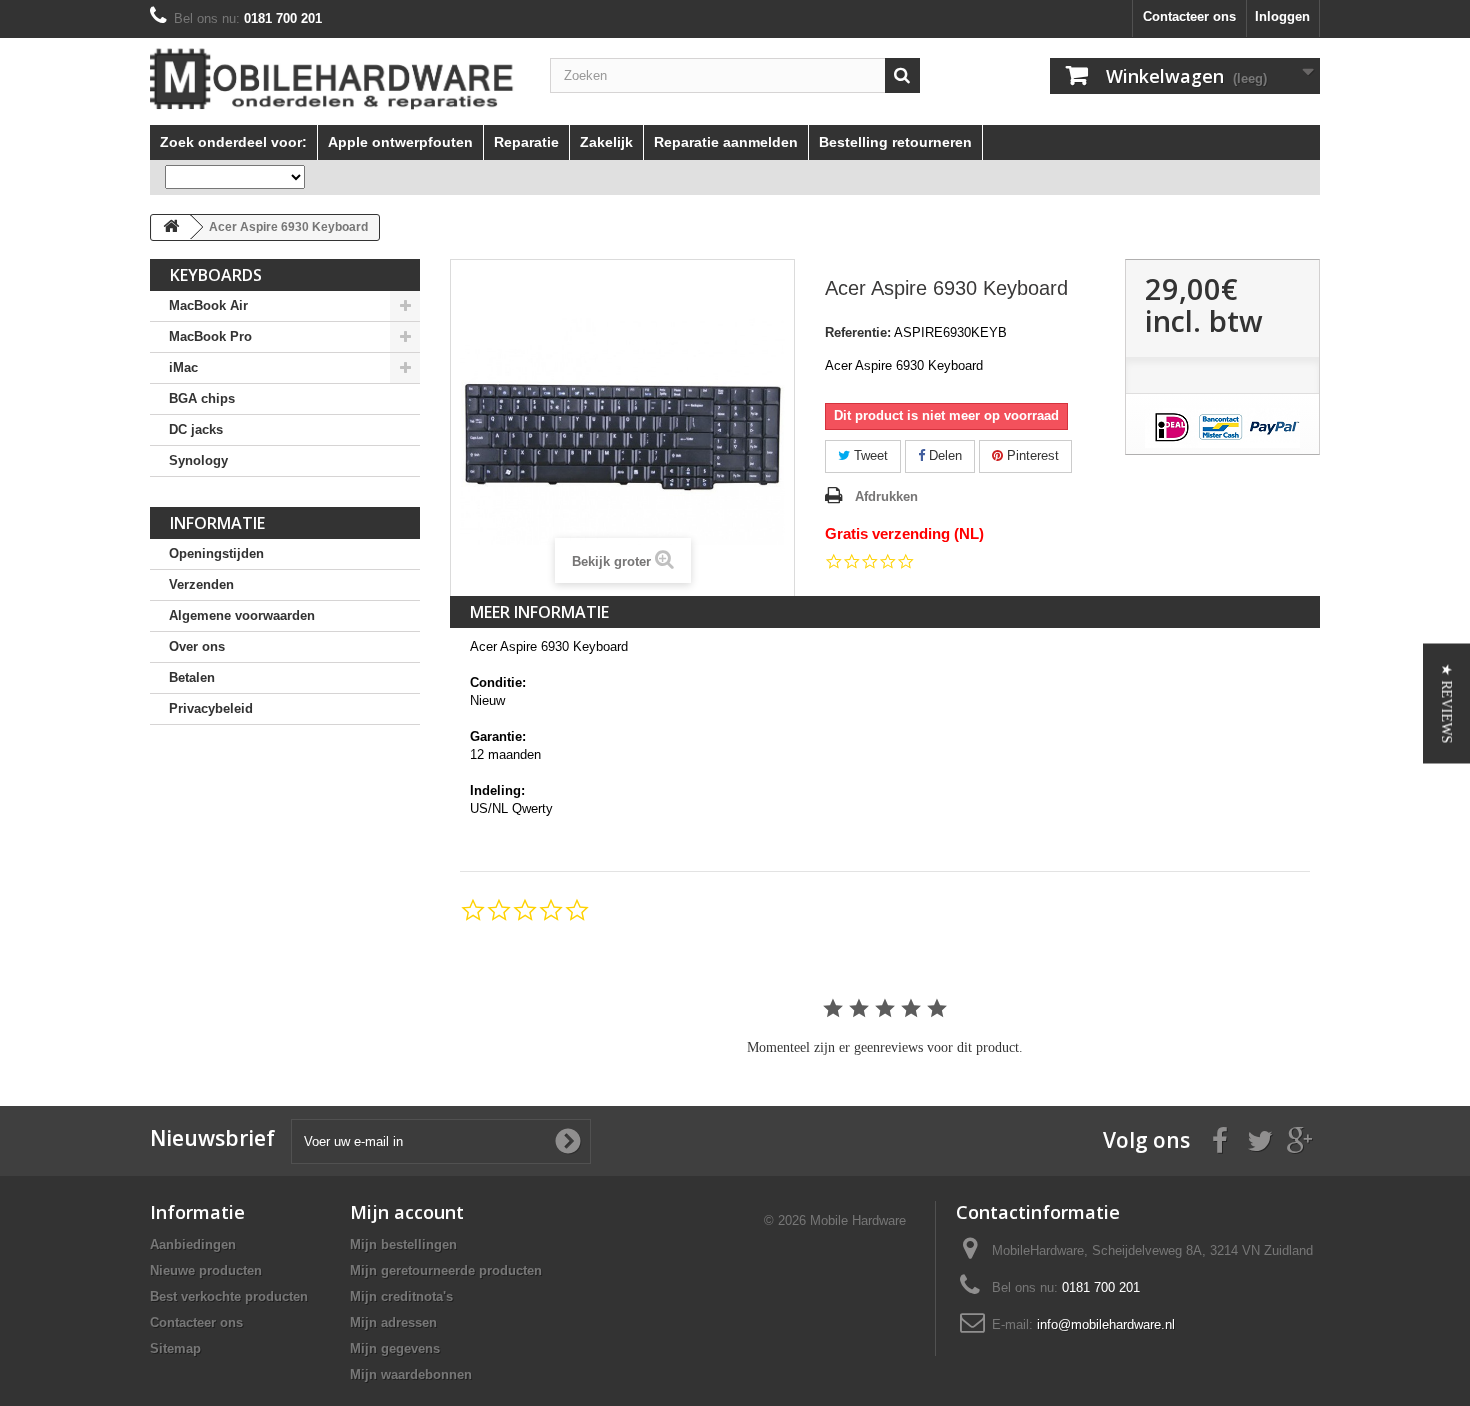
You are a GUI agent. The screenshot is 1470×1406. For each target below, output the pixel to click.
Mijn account (407, 1212)
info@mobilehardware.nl (1106, 1324)
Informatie (217, 523)
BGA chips (202, 398)
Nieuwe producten (206, 1270)
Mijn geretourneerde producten (446, 1270)
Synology (198, 460)
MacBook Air (208, 305)
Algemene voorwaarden (242, 615)
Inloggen (1282, 16)
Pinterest (1031, 455)
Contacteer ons (1189, 16)
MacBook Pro (210, 336)
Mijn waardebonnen (411, 1374)
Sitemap (175, 1348)
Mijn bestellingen (403, 1244)
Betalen (192, 677)
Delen (943, 455)
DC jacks (196, 429)
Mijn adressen (393, 1322)
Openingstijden (216, 553)
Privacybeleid (211, 708)
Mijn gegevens (395, 1348)
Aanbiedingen (193, 1244)
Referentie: (858, 332)
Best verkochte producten (229, 1296)
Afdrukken (886, 496)
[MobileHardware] (335, 79)
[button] (1446, 703)
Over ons (197, 646)
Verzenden (201, 584)
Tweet (869, 455)
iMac (183, 367)
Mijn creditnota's (401, 1296)
